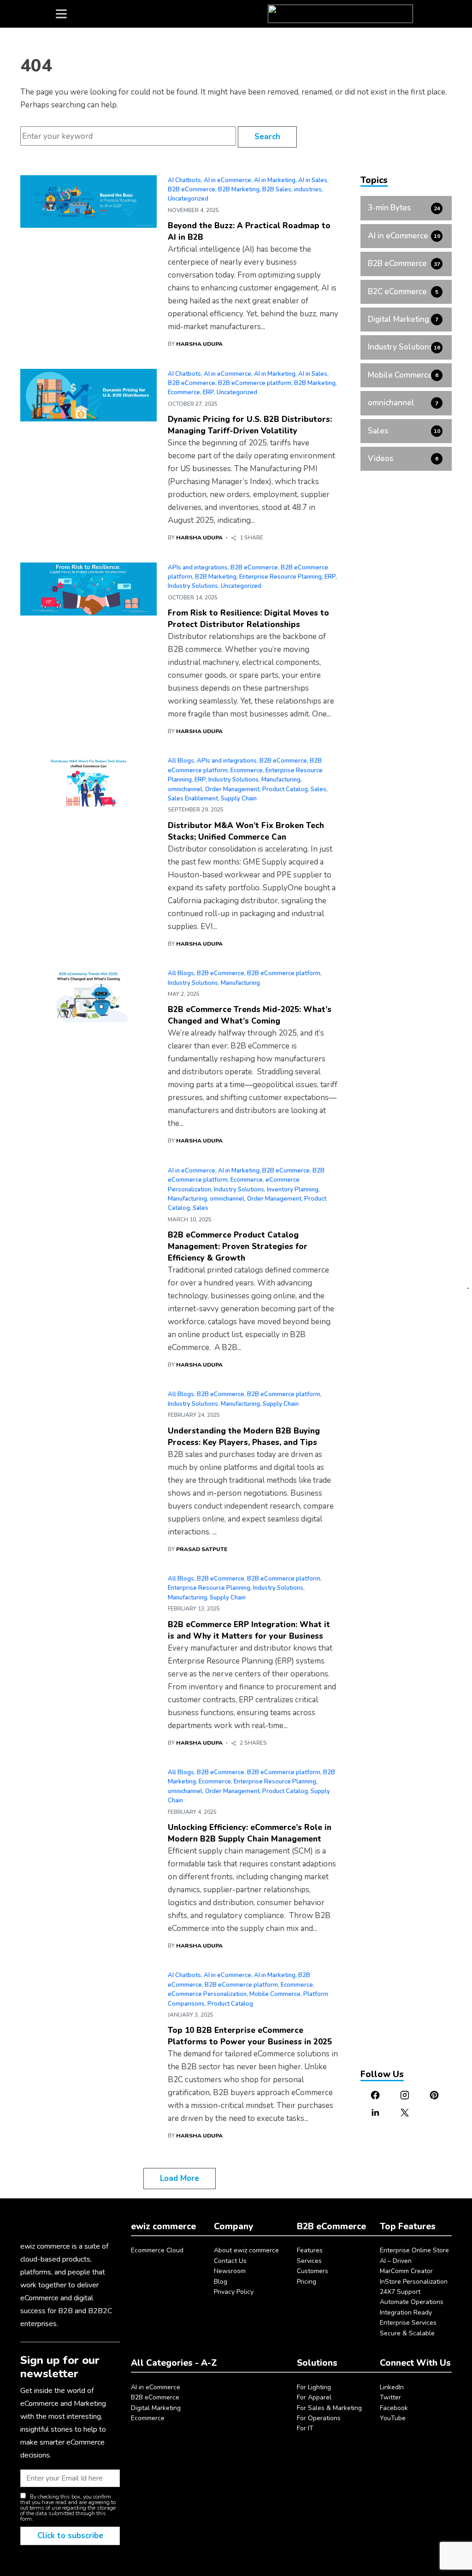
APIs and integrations (198, 568)
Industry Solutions (193, 586)
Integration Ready (406, 2312)
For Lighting (314, 2387)
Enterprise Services (408, 2323)
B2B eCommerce (192, 189)
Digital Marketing (156, 2408)
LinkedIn (392, 2387)
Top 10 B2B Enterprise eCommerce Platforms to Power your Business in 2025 (250, 2036)
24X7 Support (400, 2292)
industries (308, 189)
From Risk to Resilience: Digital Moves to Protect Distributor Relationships (248, 619)
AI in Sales (313, 180)
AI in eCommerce (227, 180)
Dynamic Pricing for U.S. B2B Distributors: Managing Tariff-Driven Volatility (250, 425)
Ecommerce (184, 392)
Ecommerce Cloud (157, 2250)
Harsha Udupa (199, 344)
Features (310, 2250)
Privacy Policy (234, 2292)
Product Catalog (285, 789)
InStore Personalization (414, 2282)
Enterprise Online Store (414, 2250)
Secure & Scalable (407, 2333)
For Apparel (314, 2397)
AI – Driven (396, 2261)
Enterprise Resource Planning (280, 577)
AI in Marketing (275, 180)
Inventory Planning (293, 1190)
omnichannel (185, 789)
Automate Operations (412, 2302)
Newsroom (230, 2271)
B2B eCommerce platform (255, 383)
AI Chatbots (184, 180)
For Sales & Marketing (329, 2408)
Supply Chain (239, 799)
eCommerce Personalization (207, 1994)
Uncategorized (188, 199)
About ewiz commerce (246, 2250)
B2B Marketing (239, 189)
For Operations (319, 2418)
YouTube (393, 2418)
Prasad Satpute (202, 1549)
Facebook (394, 2408)
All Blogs (181, 761)
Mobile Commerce (275, 1994)
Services (309, 2261)
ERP (208, 392)
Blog (221, 2282)
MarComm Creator (406, 2271)
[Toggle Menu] (61, 14)
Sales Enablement (193, 799)
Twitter (390, 2397)
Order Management (232, 789)
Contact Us (230, 2261)
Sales (319, 789)
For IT (305, 2428)
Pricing (307, 2282)
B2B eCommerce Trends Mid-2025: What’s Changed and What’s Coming (250, 1015)
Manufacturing (281, 780)
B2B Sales (277, 189)
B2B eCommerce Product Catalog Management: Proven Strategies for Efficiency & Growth (238, 1247)
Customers (313, 2271)
